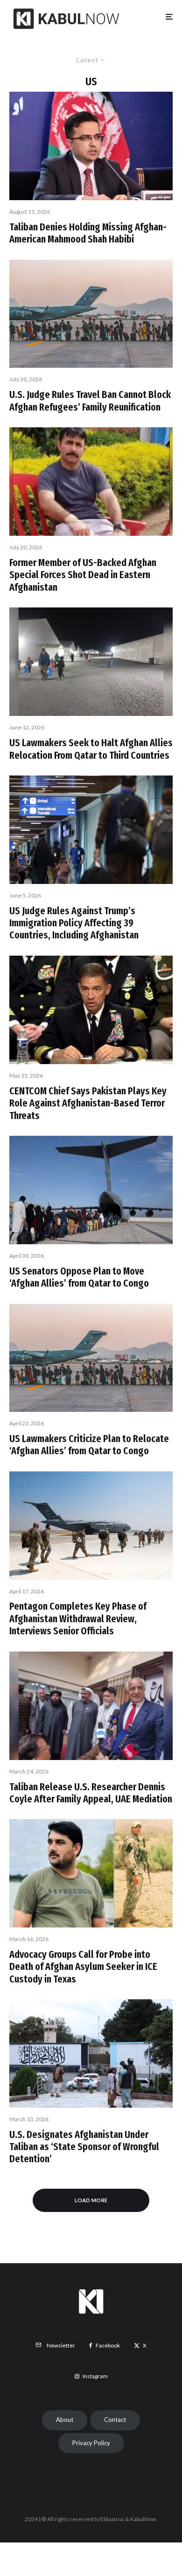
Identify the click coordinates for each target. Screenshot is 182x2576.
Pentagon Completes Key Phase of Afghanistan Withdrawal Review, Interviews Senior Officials (78, 1619)
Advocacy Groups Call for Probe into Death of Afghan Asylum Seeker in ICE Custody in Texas (83, 1967)
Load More (91, 2200)
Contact (115, 2420)
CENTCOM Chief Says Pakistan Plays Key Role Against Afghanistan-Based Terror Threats (88, 1103)
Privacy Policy (91, 2443)
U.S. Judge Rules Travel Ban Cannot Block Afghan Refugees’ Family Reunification (90, 401)
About (65, 2420)
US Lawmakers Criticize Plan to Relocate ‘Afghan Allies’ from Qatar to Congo (89, 1445)
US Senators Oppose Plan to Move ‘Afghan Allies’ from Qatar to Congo (79, 1277)
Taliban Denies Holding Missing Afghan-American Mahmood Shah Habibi (88, 233)
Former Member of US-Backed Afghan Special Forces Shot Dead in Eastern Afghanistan (83, 575)
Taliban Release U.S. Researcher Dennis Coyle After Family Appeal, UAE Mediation (91, 1793)
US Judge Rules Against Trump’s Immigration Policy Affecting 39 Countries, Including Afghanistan (74, 923)
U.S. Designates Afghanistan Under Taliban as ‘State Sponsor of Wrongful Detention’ (84, 2147)
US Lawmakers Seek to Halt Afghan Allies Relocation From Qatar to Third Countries (91, 749)
